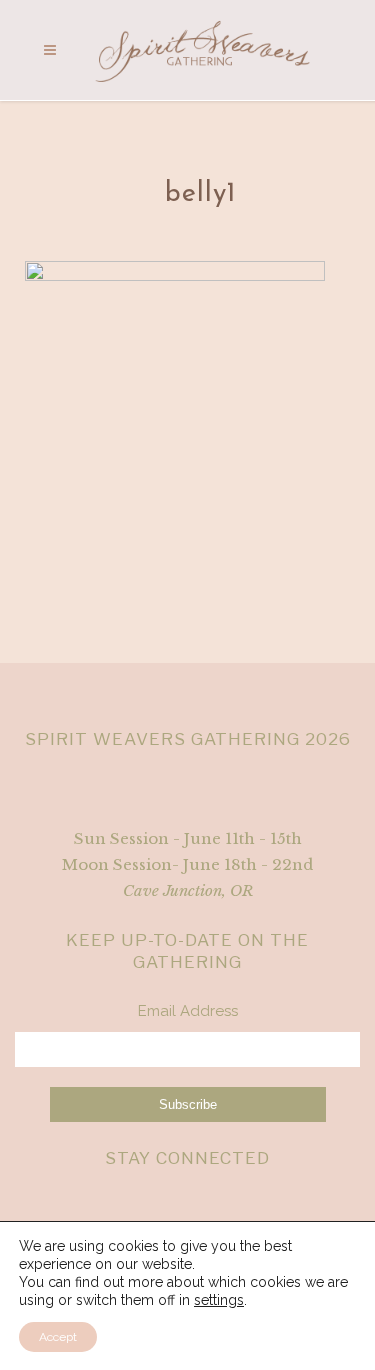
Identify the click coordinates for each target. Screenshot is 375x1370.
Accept (58, 1337)
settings (219, 1300)
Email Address (188, 1011)
